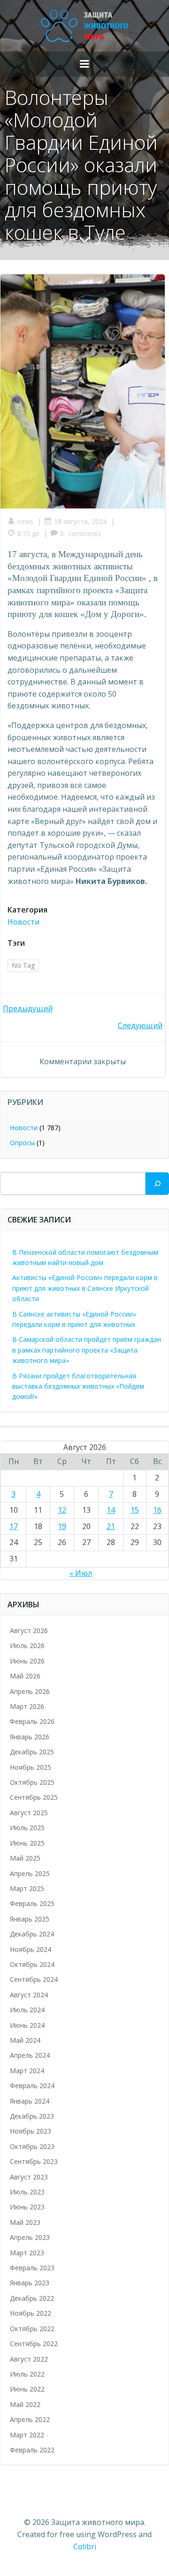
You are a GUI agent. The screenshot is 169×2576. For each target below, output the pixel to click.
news (25, 521)
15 (135, 1510)
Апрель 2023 (30, 2237)
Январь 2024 (30, 2101)
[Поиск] (157, 1184)
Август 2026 (29, 1630)
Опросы (22, 1143)
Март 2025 (27, 1888)
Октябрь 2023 (32, 2146)
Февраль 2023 (32, 2268)
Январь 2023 (30, 2283)
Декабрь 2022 (32, 2298)
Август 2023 (29, 2177)
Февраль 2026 (32, 1721)
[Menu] (84, 64)
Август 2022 (29, 2359)
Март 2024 (27, 2071)
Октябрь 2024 (32, 1964)
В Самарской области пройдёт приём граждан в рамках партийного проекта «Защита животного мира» (87, 1350)
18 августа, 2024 (80, 521)
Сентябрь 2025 (34, 1797)
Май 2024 (25, 2040)
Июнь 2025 (27, 1843)
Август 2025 (29, 1813)
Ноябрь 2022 (31, 2313)
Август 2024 (29, 1995)
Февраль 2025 (32, 1903)
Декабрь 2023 (32, 2116)
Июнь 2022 (27, 2389)
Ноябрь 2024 (31, 1949)
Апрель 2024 (30, 2055)
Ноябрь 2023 (31, 2131)
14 (111, 1510)
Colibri (85, 2547)
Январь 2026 (30, 1737)
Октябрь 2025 (32, 1782)
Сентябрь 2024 (34, 1979)
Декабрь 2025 (32, 1752)
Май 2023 (25, 2222)
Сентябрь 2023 (34, 2161)
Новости (23, 922)
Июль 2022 (27, 2374)
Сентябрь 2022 (34, 2344)
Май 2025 (25, 1858)
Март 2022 (27, 2435)
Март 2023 (27, 2253)
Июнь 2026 (27, 1661)
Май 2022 (25, 2404)
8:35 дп (28, 534)
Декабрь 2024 (32, 1934)
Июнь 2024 (27, 2025)
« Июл (81, 1573)
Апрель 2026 (30, 1691)
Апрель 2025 (30, 1873)
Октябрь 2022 (32, 2329)
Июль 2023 (27, 2192)
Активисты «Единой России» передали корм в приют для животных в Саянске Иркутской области (85, 1288)
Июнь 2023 (27, 2207)
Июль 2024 (27, 2010)
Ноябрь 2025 (31, 1767)
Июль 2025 (27, 1828)
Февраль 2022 (32, 2450)
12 (62, 1510)
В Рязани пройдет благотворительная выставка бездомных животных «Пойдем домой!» (78, 1386)
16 (157, 1510)
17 (14, 1526)
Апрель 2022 (30, 2419)
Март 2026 (27, 1706)
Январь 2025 (30, 1919)
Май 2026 (25, 1676)
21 (111, 1526)
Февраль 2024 (32, 2086)
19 (62, 1526)
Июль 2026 (27, 1645)
